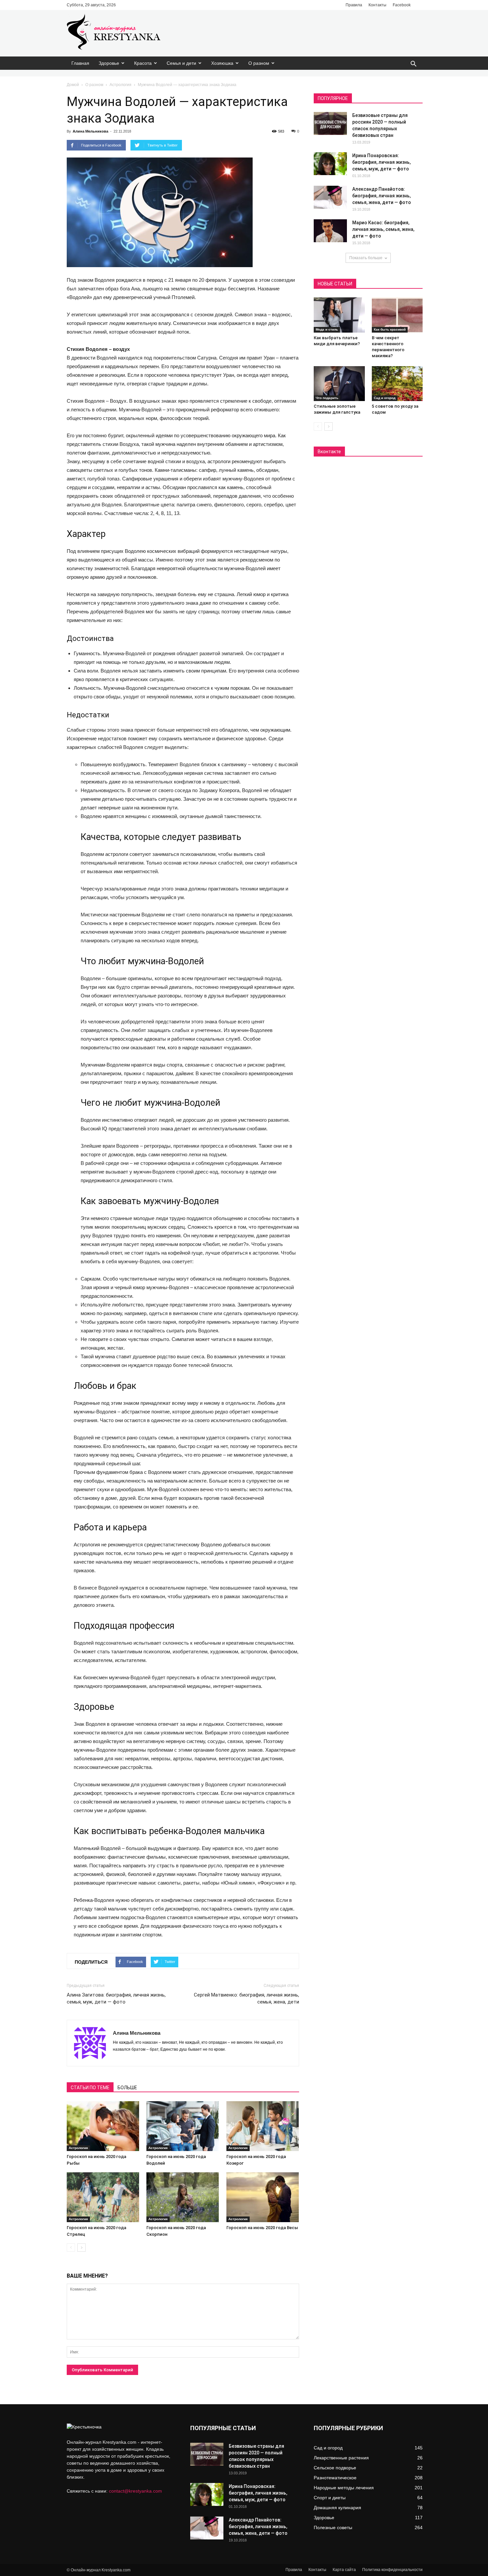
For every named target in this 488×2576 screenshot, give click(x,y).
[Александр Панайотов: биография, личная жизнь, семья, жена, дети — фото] (330, 197)
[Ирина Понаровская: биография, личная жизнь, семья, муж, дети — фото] (330, 164)
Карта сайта (344, 2570)
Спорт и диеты (330, 2498)
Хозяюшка (222, 63)
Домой (73, 85)
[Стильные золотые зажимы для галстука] (339, 384)
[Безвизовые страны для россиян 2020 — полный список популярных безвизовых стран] (330, 123)
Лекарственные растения (341, 2458)
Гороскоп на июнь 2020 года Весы (262, 2228)
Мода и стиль (327, 329)
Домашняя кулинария (337, 2508)
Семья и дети (181, 63)
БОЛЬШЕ (127, 2088)
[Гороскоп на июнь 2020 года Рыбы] (103, 2126)
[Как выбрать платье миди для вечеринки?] (339, 315)
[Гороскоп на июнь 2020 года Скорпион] (183, 2197)
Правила (354, 5)
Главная (80, 63)
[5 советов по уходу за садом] (397, 384)
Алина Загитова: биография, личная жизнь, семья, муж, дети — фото (116, 1998)
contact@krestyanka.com (135, 2491)
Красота (143, 63)
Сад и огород (385, 398)
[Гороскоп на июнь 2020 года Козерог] (263, 2126)
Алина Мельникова (90, 131)
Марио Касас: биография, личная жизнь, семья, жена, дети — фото (383, 229)
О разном (259, 63)
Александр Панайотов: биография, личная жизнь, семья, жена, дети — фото (382, 196)
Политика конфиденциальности (392, 2570)
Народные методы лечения (344, 2488)
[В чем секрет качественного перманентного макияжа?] (397, 315)
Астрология (121, 85)
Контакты (377, 5)
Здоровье (109, 63)
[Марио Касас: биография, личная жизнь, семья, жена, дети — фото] (330, 231)
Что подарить (327, 398)
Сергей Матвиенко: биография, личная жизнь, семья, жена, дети (246, 1998)
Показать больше (366, 258)
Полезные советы (333, 2527)
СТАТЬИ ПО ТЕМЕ (90, 2088)
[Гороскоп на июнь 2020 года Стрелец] (103, 2197)
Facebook (402, 5)
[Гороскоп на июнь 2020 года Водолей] (183, 2126)
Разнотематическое (335, 2478)
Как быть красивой (390, 329)
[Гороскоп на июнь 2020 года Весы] (263, 2197)
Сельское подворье (335, 2468)
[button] (413, 64)
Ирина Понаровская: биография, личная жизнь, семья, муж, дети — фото (381, 162)
